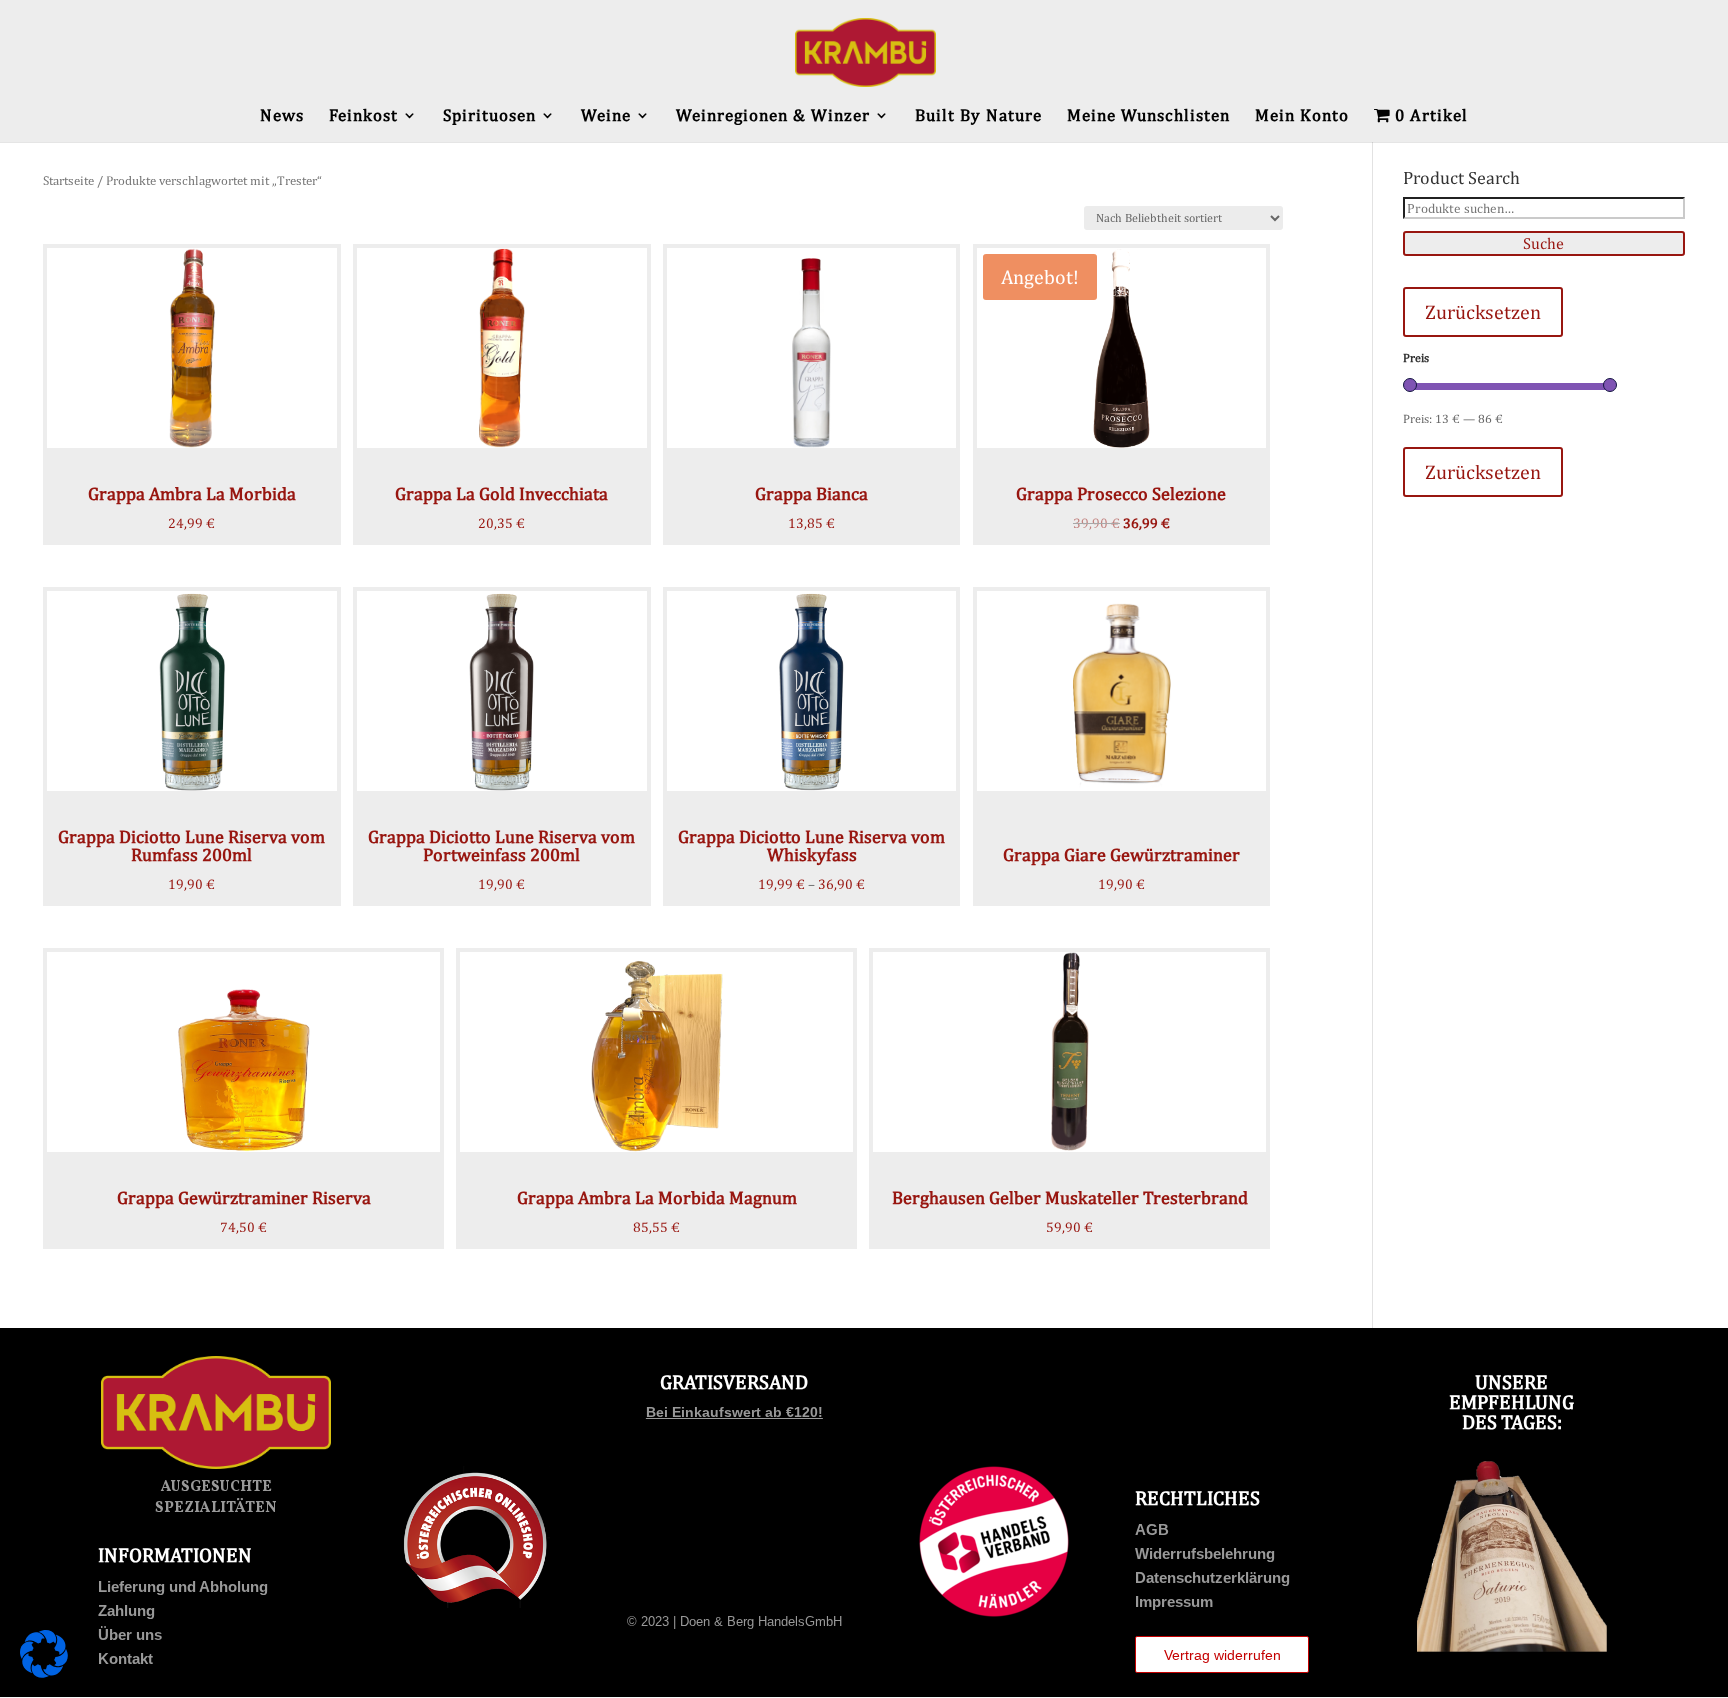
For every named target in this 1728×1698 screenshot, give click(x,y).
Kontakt (125, 1658)
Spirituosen (489, 116)
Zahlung (126, 1610)
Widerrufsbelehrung (1205, 1553)
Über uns (130, 1634)
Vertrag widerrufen (1222, 1655)
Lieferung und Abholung (183, 1586)
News (282, 116)
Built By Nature (978, 116)
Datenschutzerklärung (1212, 1577)
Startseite (68, 180)
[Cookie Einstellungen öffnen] (44, 1673)
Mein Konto (1302, 116)
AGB (1152, 1529)
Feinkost (363, 116)
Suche (1543, 243)
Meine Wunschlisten (1148, 116)
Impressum (1174, 1601)
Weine (606, 116)
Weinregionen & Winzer (773, 116)
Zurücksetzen (1483, 311)
